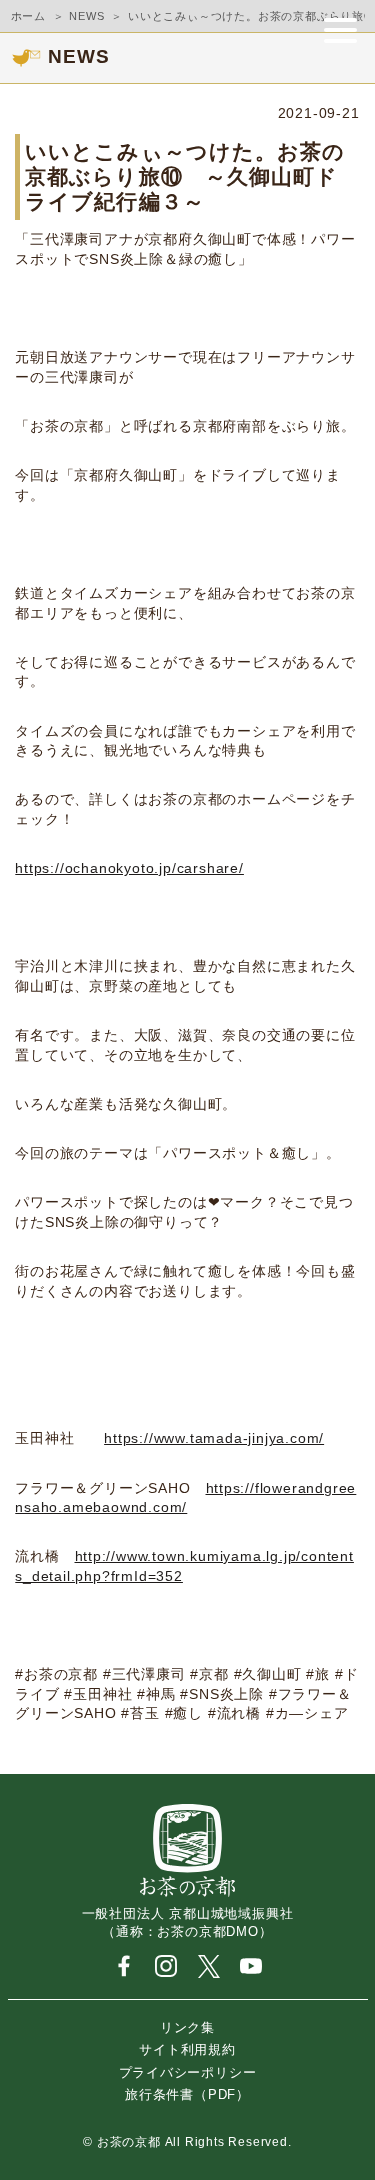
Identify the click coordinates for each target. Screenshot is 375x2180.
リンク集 (187, 2027)
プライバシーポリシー (188, 2071)
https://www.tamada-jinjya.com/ (214, 1438)
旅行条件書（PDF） (187, 2094)
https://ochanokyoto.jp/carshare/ (129, 868)
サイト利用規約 (187, 2049)
